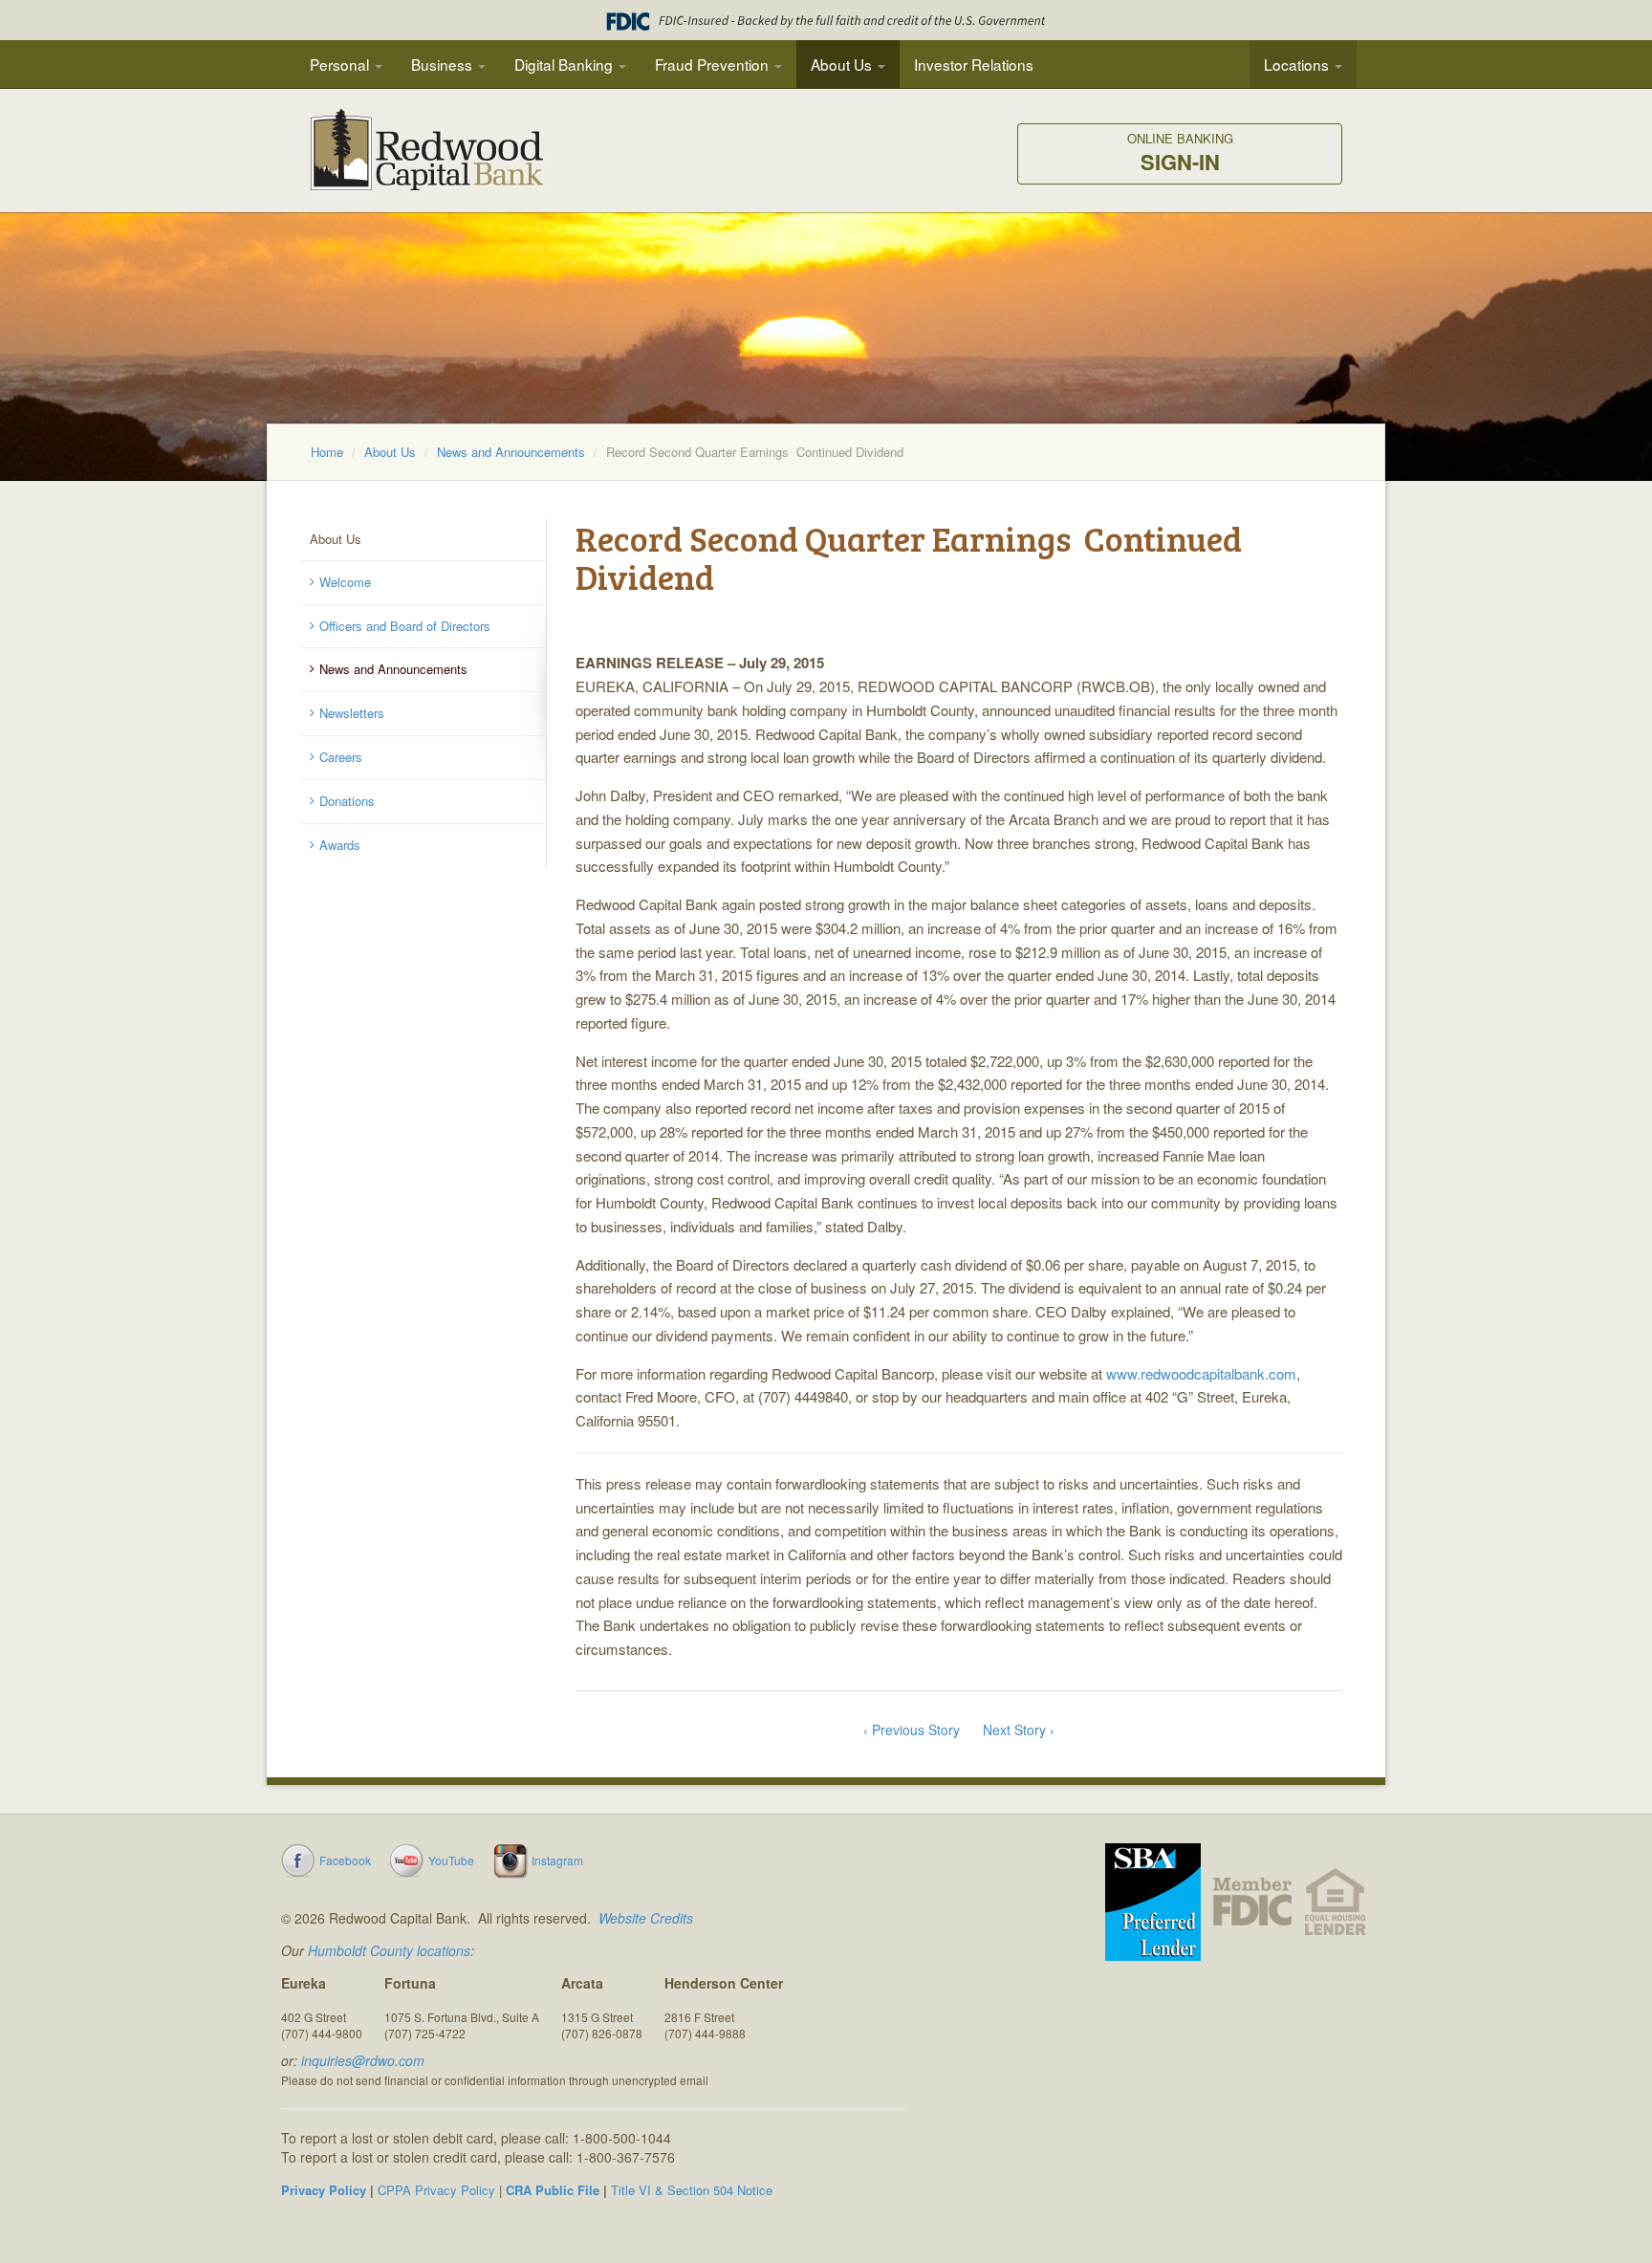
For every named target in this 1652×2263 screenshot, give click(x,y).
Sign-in (1180, 153)
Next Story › (1019, 1730)
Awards (340, 845)
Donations (347, 801)
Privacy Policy (324, 2190)
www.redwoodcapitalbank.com (1201, 1373)
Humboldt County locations (389, 1950)
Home (327, 452)
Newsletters (352, 713)
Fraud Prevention (714, 64)
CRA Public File (553, 2190)
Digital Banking (565, 64)
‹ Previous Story (912, 1730)
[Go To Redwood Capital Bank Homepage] (427, 158)
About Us (843, 64)
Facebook (345, 1860)
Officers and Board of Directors (405, 626)
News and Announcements (511, 452)
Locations (1298, 64)
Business (444, 64)
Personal (341, 64)
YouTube (451, 1860)
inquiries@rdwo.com (363, 2060)
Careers (341, 757)
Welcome (345, 582)
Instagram (557, 1860)
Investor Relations (974, 64)
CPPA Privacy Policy (436, 2190)
